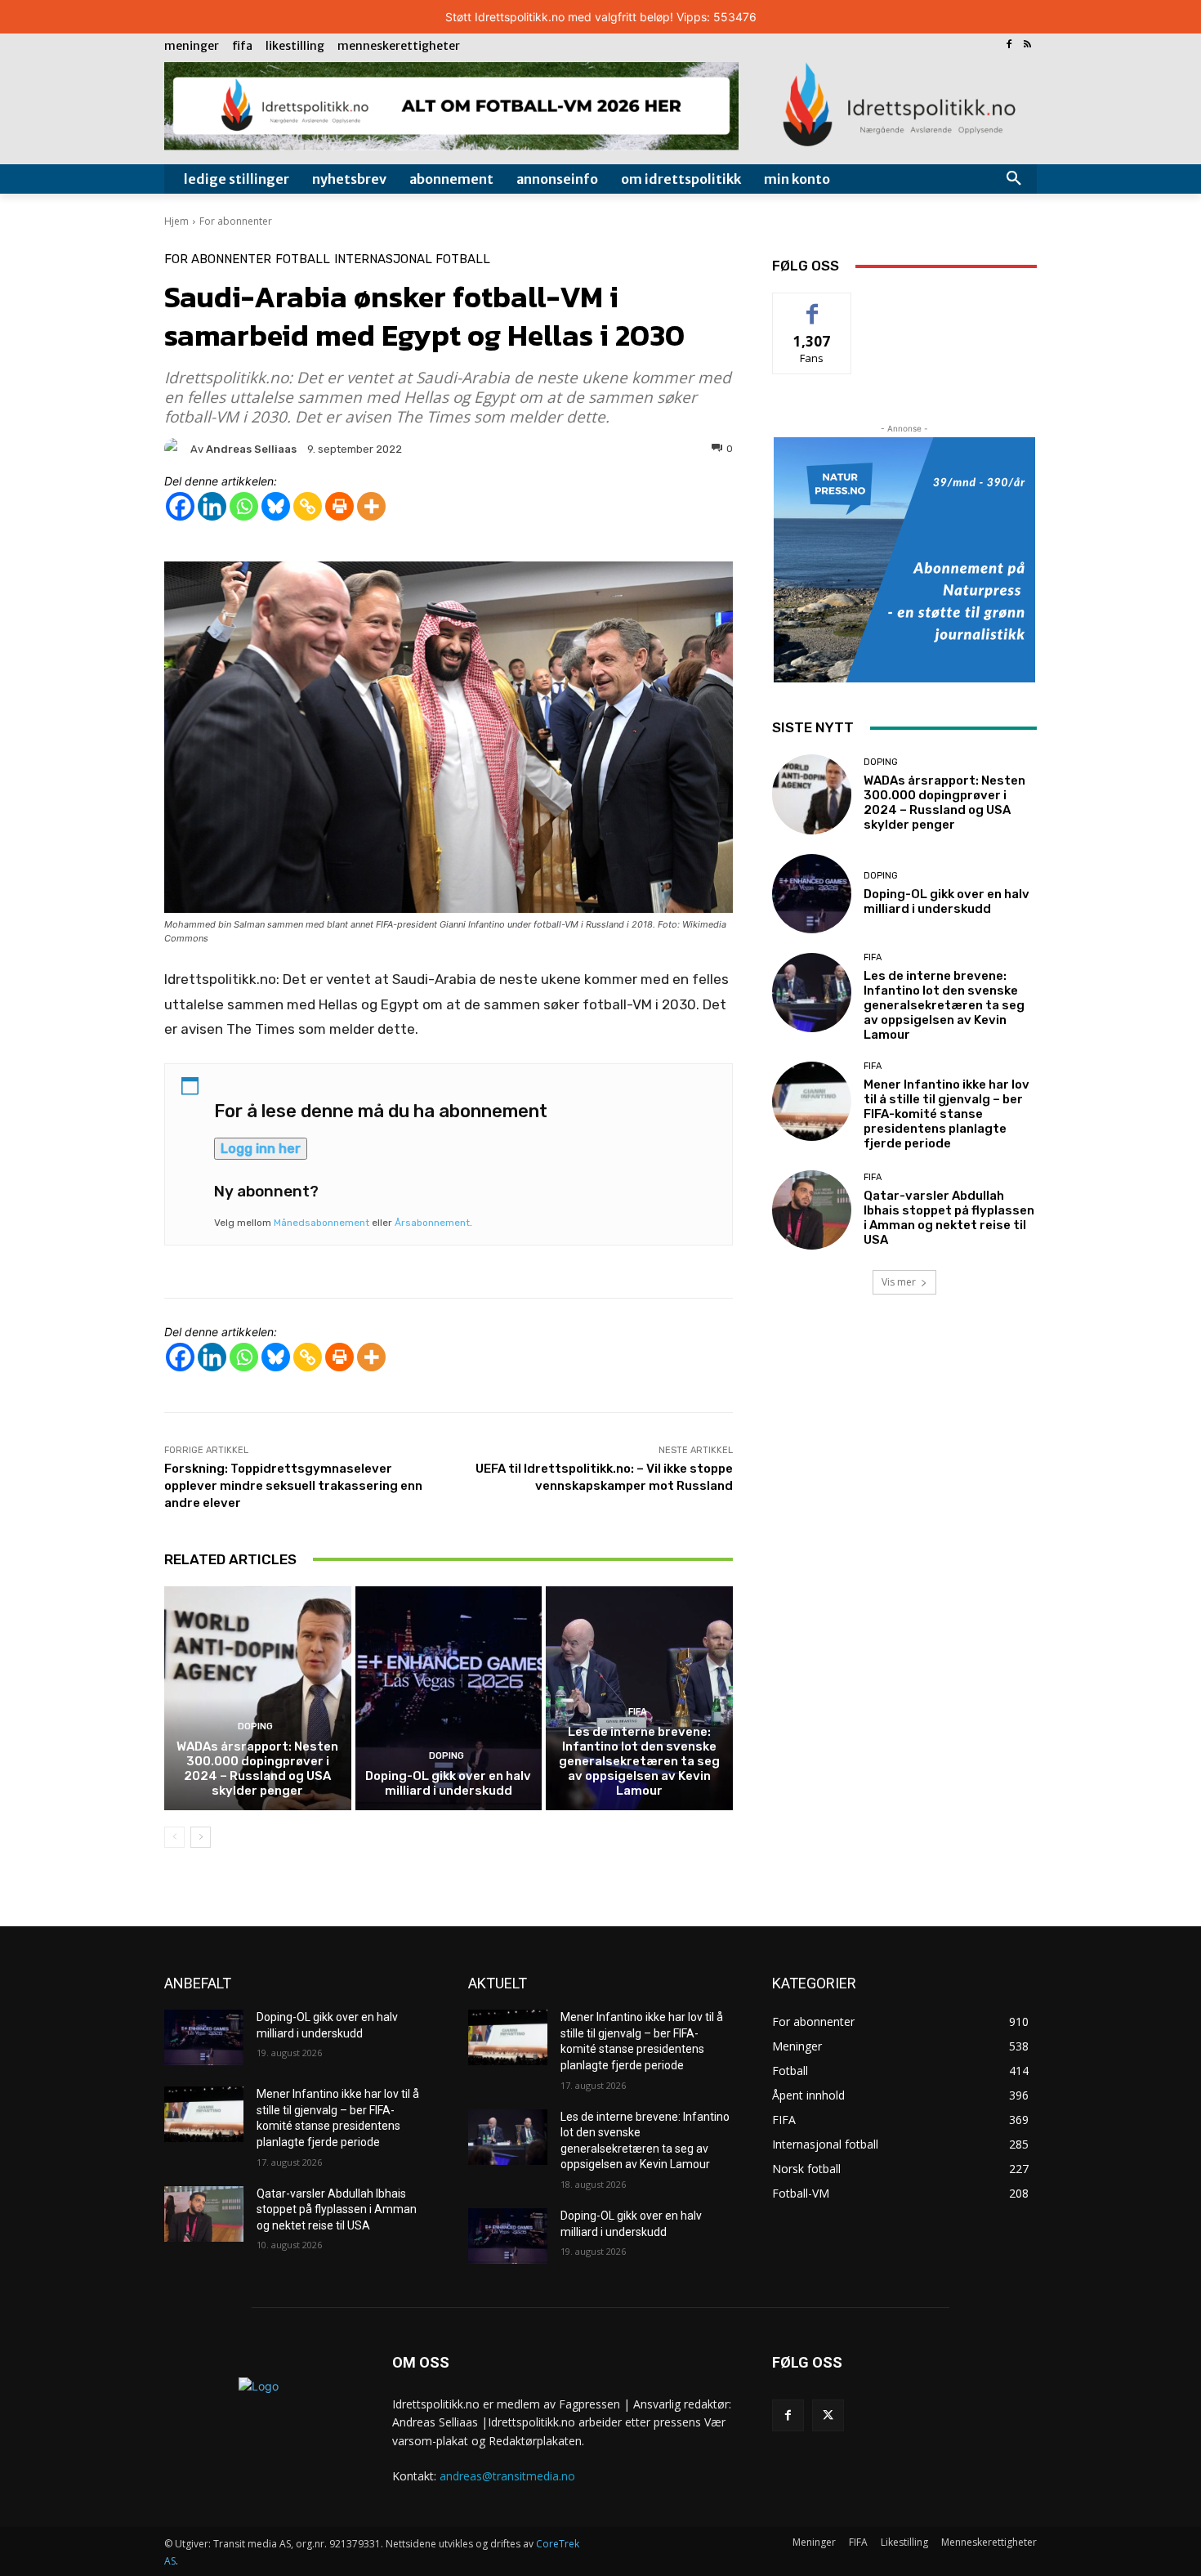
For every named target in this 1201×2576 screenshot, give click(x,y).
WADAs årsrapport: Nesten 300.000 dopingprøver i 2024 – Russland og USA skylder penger (257, 1769)
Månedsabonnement (321, 1223)
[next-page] (201, 1837)
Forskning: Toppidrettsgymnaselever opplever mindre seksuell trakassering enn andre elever (293, 1486)
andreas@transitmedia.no (507, 2476)
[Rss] (1027, 45)
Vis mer (899, 1282)
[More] (371, 506)
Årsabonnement (432, 1223)
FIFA (638, 1712)
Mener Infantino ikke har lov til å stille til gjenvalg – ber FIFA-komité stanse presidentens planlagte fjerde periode (947, 1114)
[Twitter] (828, 2415)
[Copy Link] (308, 506)
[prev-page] (174, 1837)
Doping (255, 1726)
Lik (813, 305)
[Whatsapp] (244, 506)
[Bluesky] (276, 506)
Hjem (176, 221)
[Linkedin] (212, 506)
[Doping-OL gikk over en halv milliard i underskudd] (449, 1698)
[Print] (339, 506)
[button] (1014, 179)
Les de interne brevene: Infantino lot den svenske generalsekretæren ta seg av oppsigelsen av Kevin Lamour (639, 1761)
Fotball (303, 259)
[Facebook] (1009, 45)
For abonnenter (236, 221)
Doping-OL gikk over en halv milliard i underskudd (448, 1783)
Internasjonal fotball (412, 259)
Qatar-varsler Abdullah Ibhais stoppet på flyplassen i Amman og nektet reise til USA (949, 1218)
